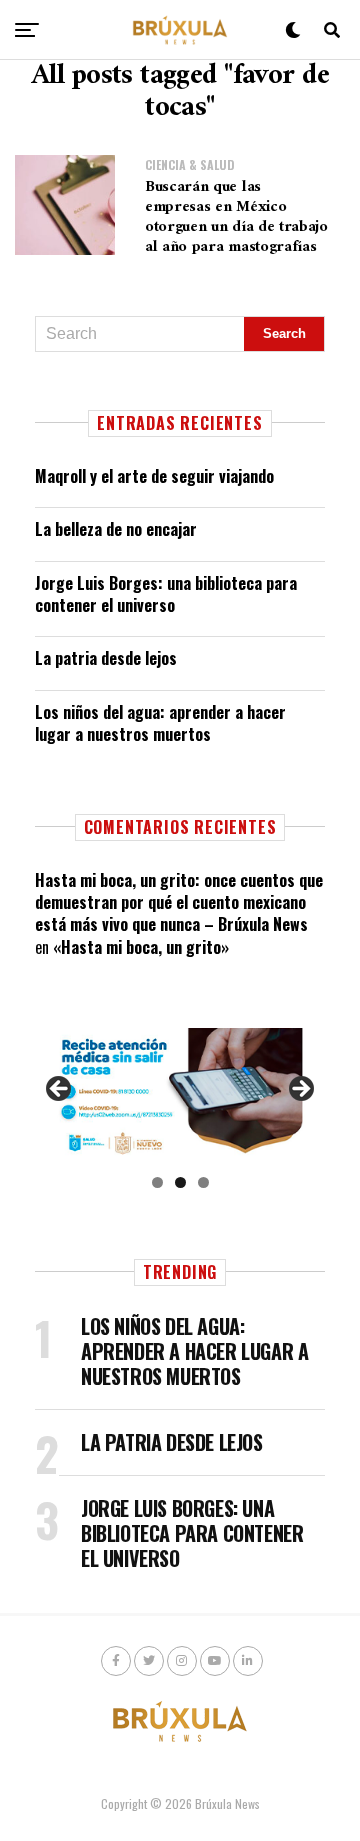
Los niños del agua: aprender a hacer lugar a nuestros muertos (160, 723)
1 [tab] (157, 1182)
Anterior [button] (60, 1090)
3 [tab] (203, 1182)
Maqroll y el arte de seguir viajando (154, 476)
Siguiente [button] (300, 1090)
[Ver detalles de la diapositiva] (180, 1094)
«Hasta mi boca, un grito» (141, 947)
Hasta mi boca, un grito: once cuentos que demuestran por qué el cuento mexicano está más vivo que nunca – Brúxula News (179, 902)
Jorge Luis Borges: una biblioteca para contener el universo (166, 594)
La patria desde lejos (106, 658)
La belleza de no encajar (116, 529)
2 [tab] (180, 1182)
